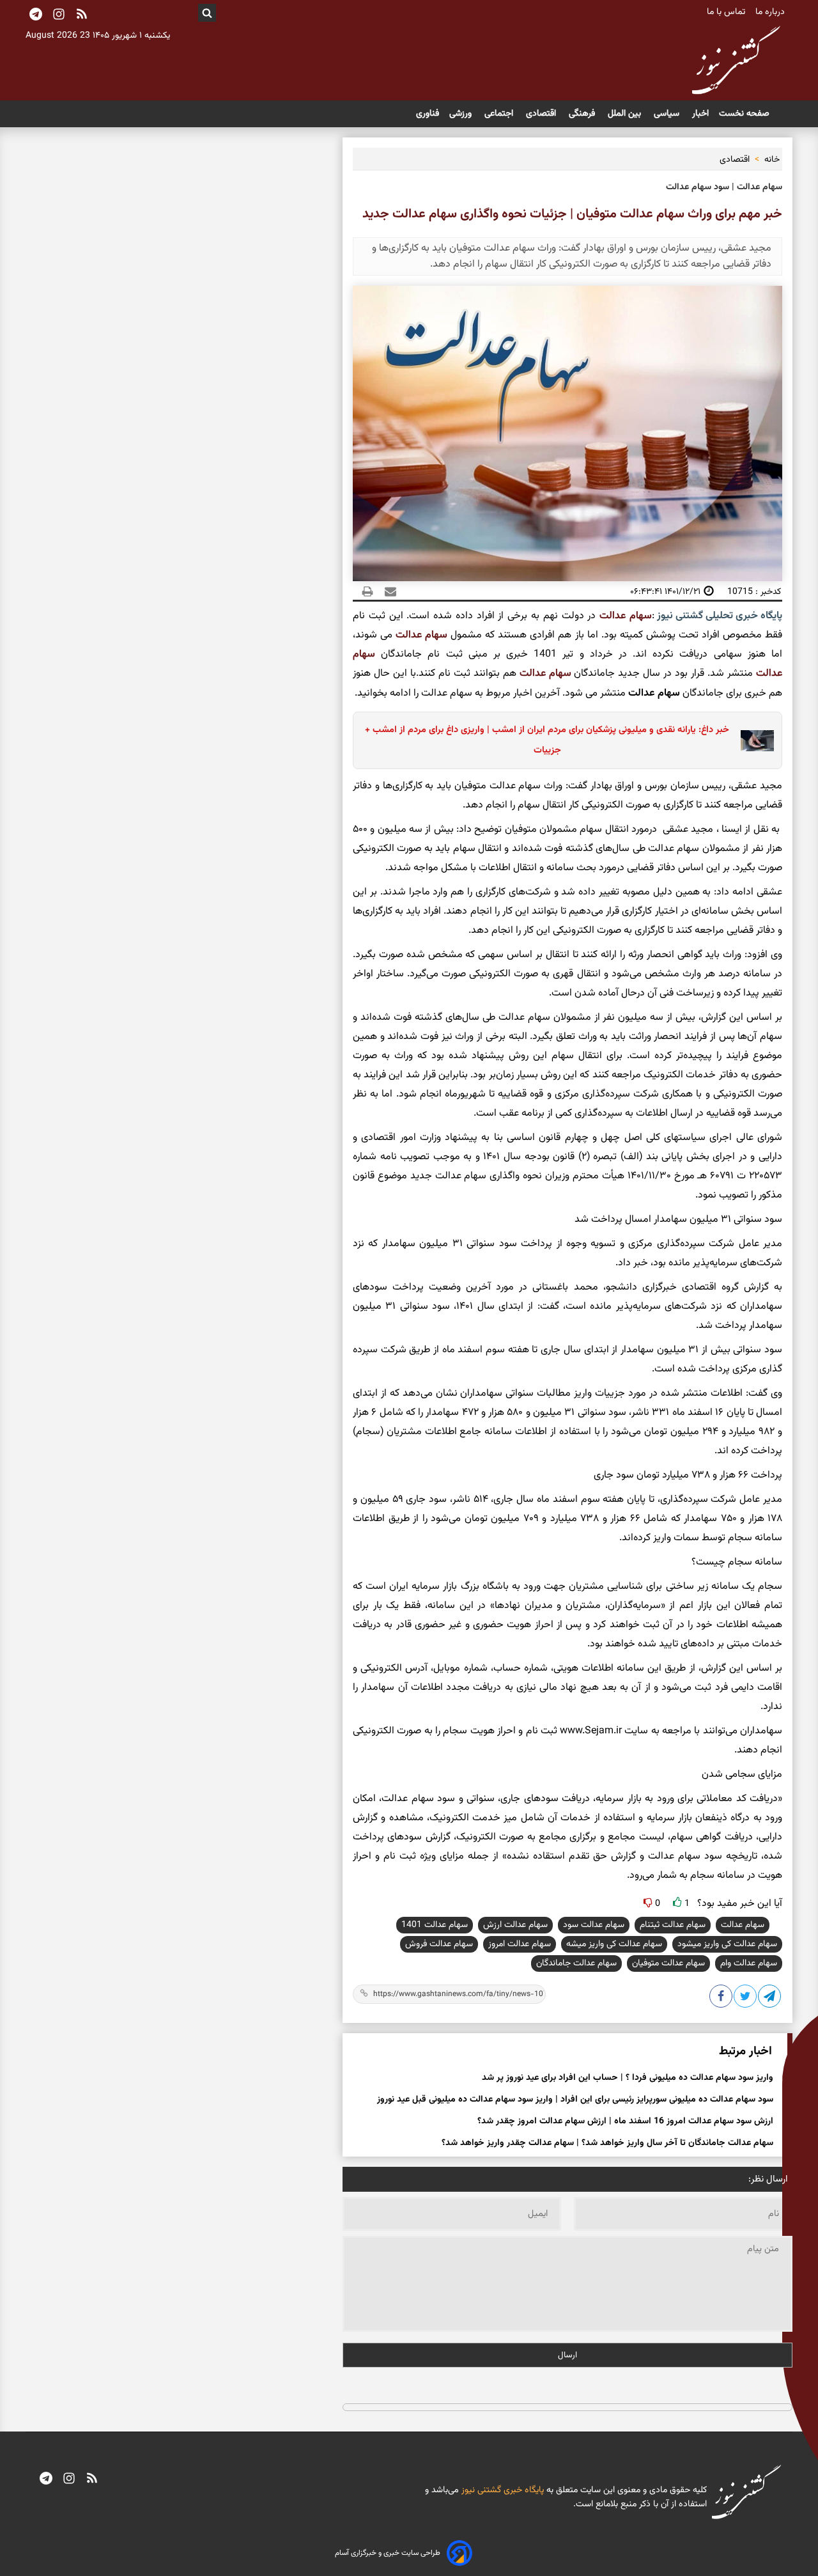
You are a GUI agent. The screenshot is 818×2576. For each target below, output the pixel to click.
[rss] (82, 15)
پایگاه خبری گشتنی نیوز (501, 2490)
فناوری (428, 114)
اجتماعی (500, 114)
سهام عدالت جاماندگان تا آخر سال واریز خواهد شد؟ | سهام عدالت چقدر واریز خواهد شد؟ (607, 2143)
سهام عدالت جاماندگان (576, 1963)
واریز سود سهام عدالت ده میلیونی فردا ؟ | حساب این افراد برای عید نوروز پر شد (628, 2078)
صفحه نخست (744, 114)
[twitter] (746, 1999)
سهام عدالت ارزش (515, 1925)
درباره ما (771, 12)
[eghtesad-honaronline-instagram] (69, 2479)
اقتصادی (542, 114)
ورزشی (462, 114)
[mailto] (387, 591)
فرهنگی (583, 114)
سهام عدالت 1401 (435, 1925)
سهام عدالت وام (749, 1963)
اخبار (700, 114)
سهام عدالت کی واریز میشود (727, 1944)
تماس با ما (727, 12)
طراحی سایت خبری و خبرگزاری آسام (388, 2553)
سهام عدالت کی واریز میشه (614, 1944)
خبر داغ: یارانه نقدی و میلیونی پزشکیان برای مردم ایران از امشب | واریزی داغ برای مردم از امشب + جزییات (547, 740)
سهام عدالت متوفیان (668, 1963)
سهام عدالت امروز (520, 1944)
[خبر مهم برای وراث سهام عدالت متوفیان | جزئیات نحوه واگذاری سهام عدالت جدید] (770, 1999)
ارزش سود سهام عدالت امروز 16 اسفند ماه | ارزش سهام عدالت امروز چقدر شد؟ (625, 2121)
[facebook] (722, 1999)
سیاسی (668, 114)
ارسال (567, 2355)
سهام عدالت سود (594, 1925)
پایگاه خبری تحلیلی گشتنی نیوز (718, 616)
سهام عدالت (626, 616)
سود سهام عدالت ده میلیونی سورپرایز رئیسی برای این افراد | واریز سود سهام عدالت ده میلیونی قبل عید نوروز (575, 2100)
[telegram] (46, 2479)
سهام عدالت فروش (439, 1944)
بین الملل (626, 114)
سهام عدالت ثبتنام (673, 1925)
